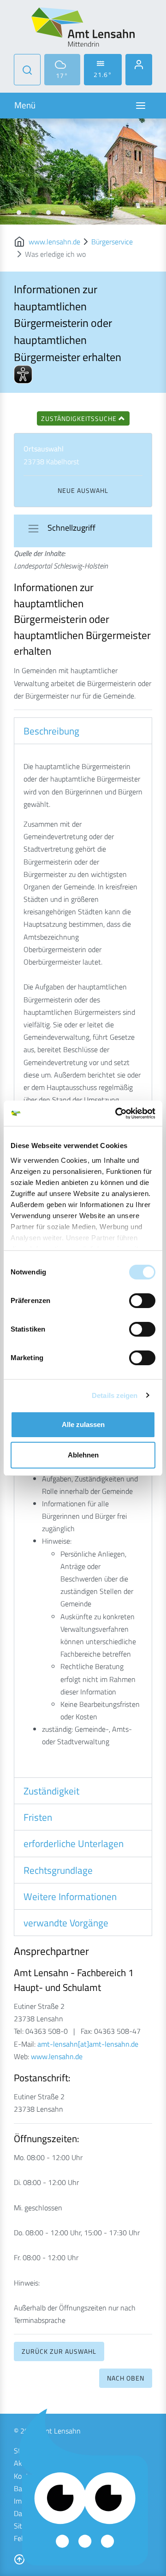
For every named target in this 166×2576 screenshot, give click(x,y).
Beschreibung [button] (51, 731)
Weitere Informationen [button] (70, 1896)
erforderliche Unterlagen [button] (74, 1843)
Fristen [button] (38, 1817)
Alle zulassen (83, 1424)
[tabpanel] (83, 172)
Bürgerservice (112, 242)
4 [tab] (63, 213)
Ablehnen (83, 1455)
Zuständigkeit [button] (51, 1791)
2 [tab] (34, 213)
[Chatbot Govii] (84, 2488)
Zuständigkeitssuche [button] (80, 418)
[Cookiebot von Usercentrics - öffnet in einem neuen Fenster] (117, 1113)
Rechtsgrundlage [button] (58, 1870)
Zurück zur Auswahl (59, 2351)
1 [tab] (19, 213)
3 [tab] (48, 213)
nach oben (126, 2378)
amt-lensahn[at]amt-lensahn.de (88, 2044)
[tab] (83, 731)
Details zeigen (115, 1395)
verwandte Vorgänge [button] (66, 1923)
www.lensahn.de (54, 242)
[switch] (142, 1301)
